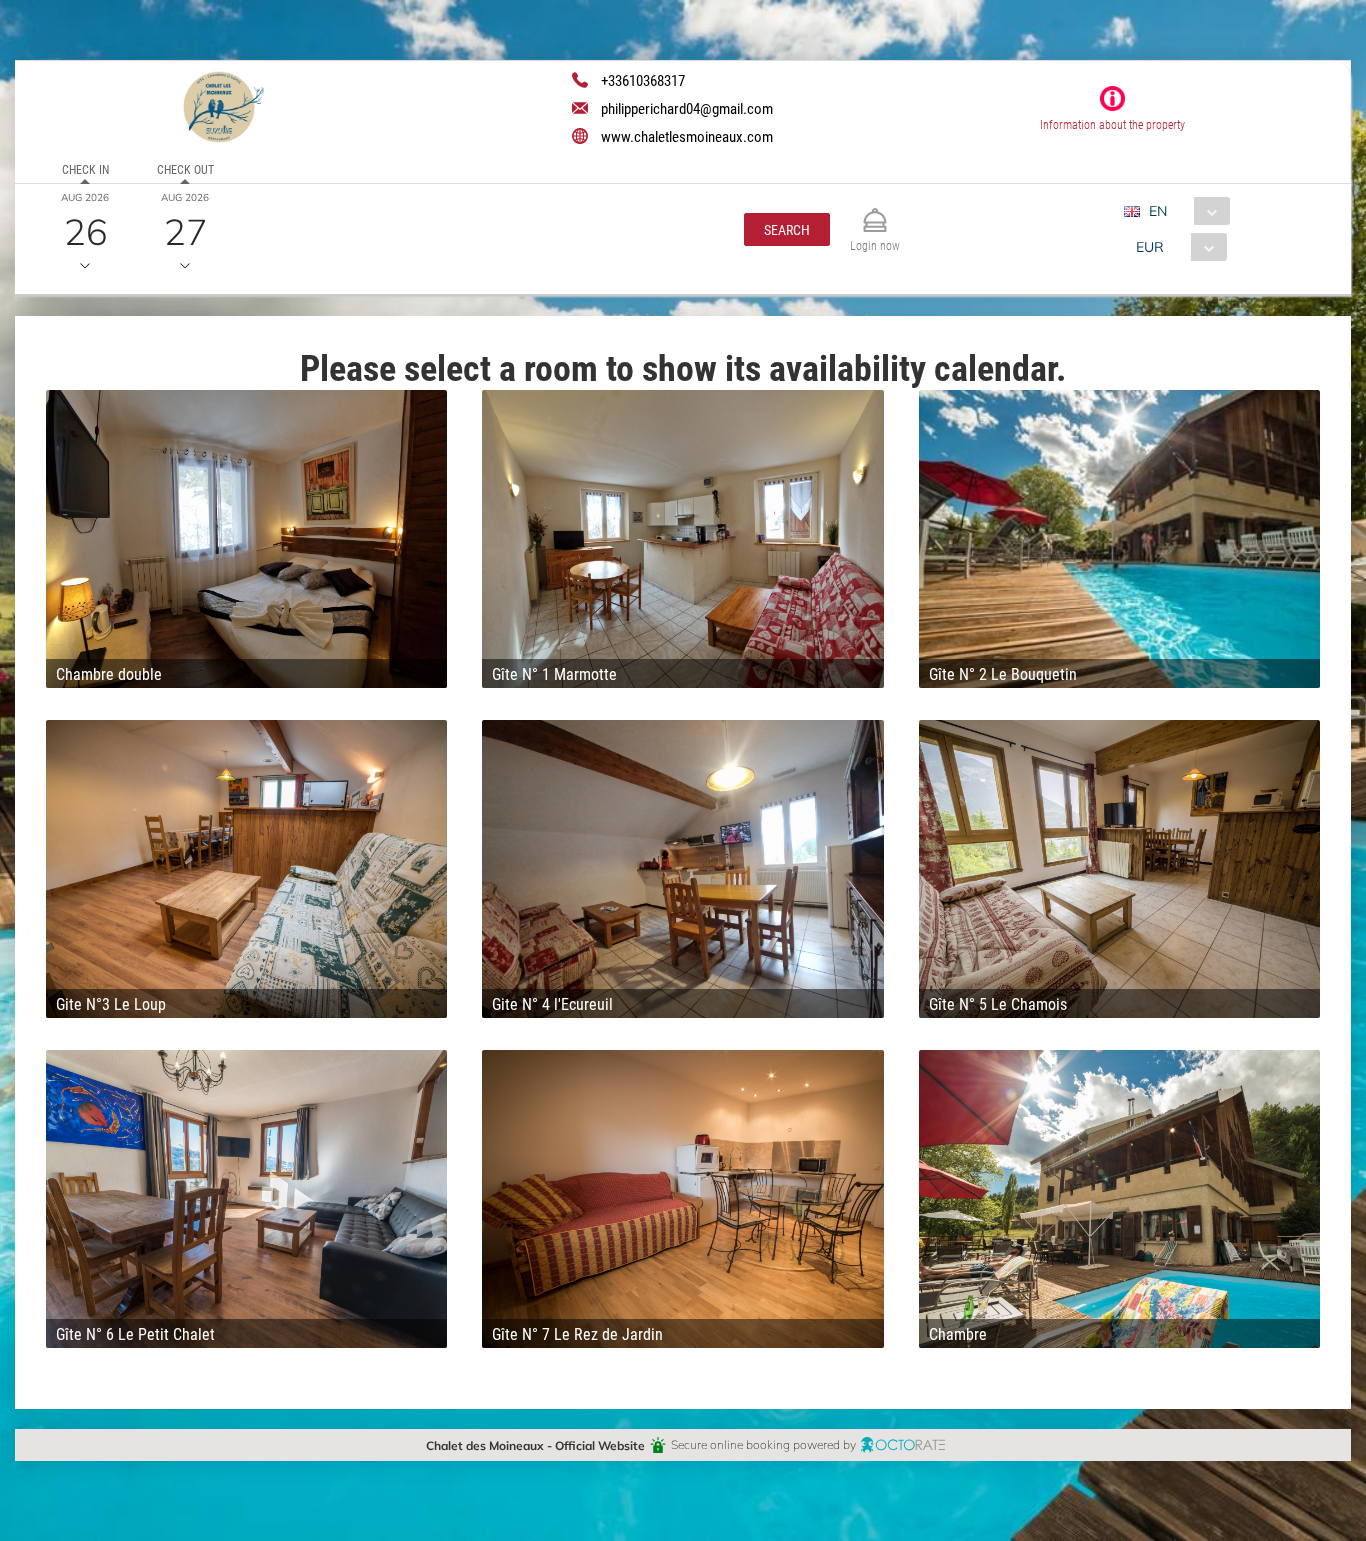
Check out (185, 169)
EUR (1150, 246)
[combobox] (1184, 211)
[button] (787, 229)
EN (1158, 210)
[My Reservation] (875, 211)
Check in (85, 169)
